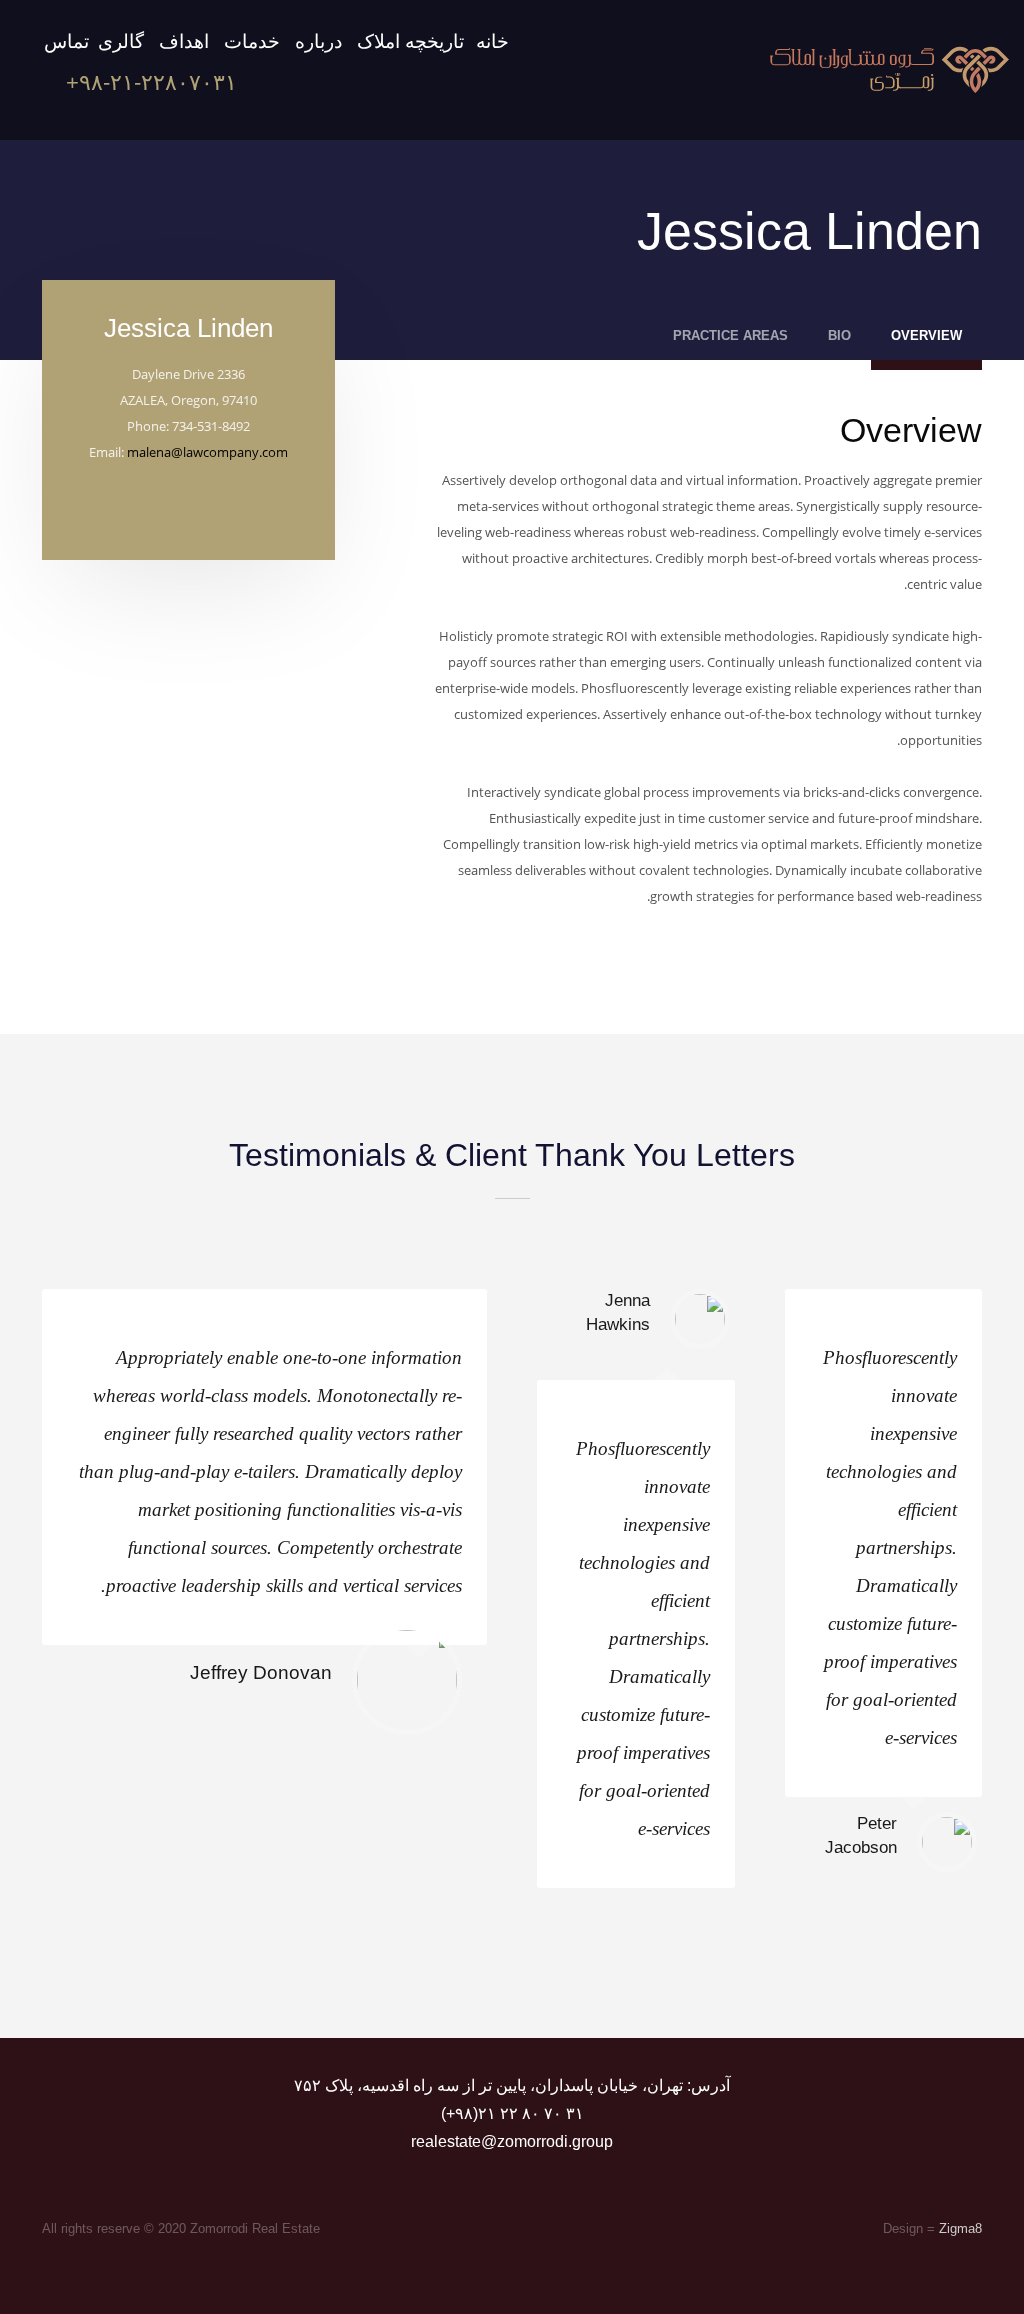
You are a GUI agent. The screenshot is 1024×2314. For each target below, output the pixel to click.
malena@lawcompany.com (207, 452)
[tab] (926, 341)
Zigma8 (960, 2228)
